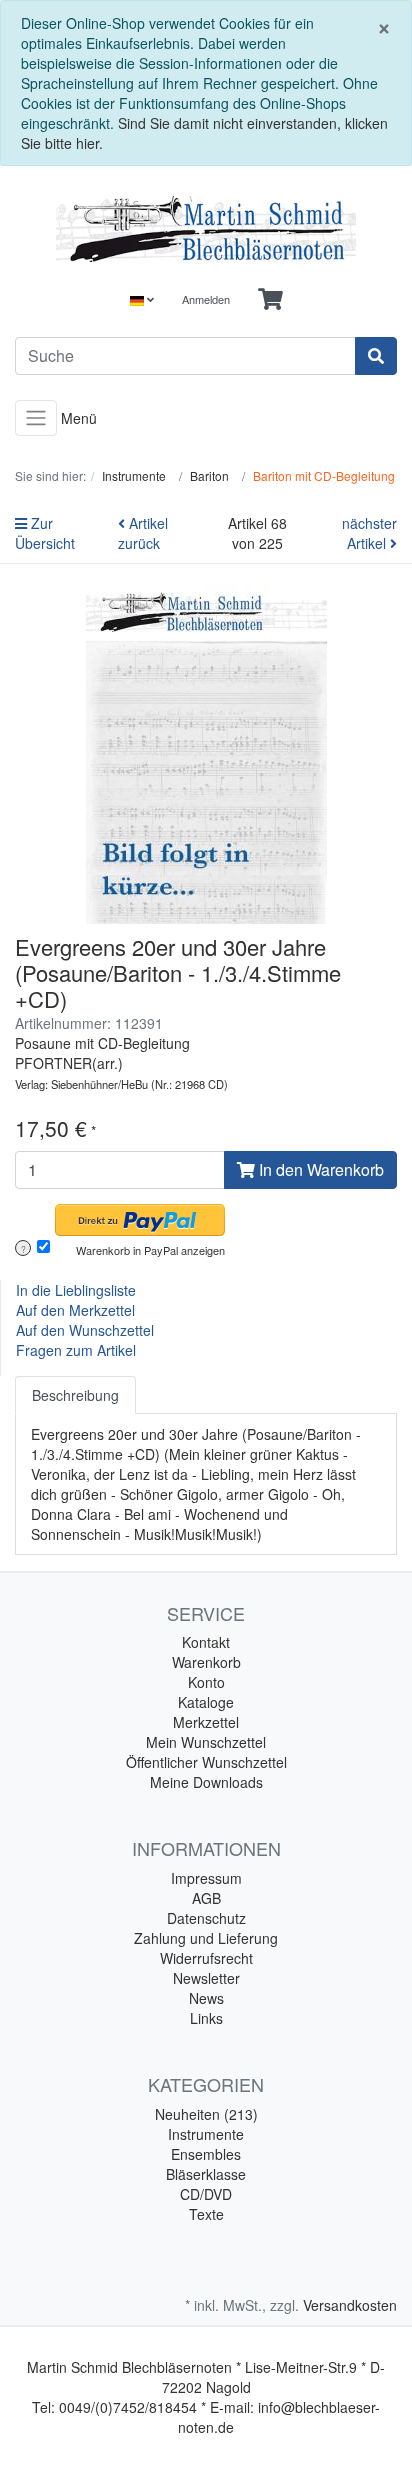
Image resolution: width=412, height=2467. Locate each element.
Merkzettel (206, 1722)
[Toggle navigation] (36, 418)
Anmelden (206, 299)
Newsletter (206, 1978)
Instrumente (206, 2134)
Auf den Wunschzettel (85, 1330)
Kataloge (206, 1702)
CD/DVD (206, 2194)
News (206, 1998)
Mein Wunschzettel (206, 1742)
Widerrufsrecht (206, 1958)
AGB (206, 1898)
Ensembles (206, 2154)
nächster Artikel (369, 533)
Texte (206, 2214)
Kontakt (206, 1642)
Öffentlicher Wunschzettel (206, 1762)
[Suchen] (376, 356)
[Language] (142, 299)
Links (206, 2018)
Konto (206, 1682)
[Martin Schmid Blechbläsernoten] (206, 229)
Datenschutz (206, 1918)
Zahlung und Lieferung (206, 1938)
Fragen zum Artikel (76, 1350)
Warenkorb (206, 1662)
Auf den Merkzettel (75, 1310)
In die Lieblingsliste (76, 1290)
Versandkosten (350, 2305)
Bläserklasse (206, 2174)
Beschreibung (75, 1395)
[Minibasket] (270, 299)
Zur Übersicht (45, 533)
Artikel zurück (143, 533)
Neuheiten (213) (206, 2114)
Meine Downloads (206, 1782)
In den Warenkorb (319, 1169)
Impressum (206, 1878)
